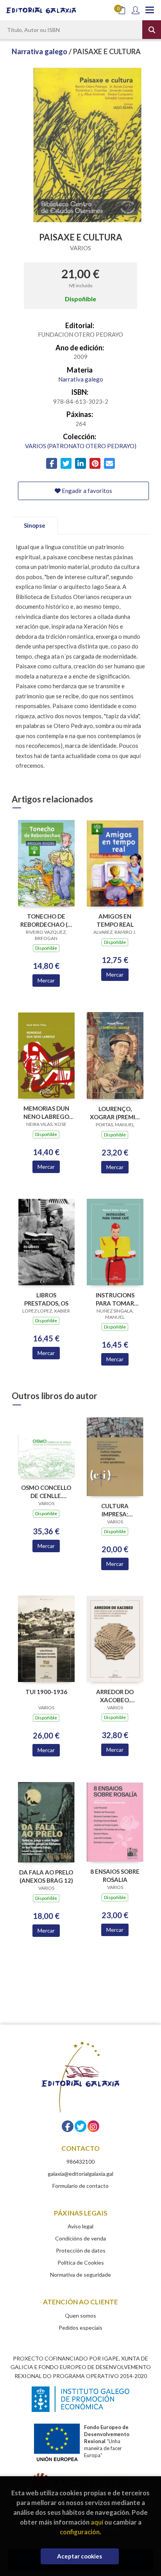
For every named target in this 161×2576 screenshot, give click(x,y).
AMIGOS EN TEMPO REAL (115, 920)
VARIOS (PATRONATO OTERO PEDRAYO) (81, 446)
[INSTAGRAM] (93, 2126)
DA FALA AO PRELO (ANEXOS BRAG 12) (46, 1876)
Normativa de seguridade (80, 2275)
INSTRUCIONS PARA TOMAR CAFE (115, 1299)
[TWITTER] (80, 2126)
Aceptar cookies (80, 2556)
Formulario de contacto (80, 2186)
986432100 (80, 2162)
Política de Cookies (81, 2262)
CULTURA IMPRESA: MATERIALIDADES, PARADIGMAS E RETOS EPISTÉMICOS (115, 1510)
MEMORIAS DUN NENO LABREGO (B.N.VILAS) (46, 1112)
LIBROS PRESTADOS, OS (46, 1299)
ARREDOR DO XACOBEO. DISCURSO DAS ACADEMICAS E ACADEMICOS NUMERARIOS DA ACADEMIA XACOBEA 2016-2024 (115, 1696)
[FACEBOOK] (68, 2126)
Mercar (46, 980)
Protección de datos (81, 2250)
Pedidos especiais (80, 2328)
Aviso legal (80, 2226)
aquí (97, 2522)
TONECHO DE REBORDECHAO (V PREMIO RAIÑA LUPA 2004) (46, 920)
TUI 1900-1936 (46, 1692)
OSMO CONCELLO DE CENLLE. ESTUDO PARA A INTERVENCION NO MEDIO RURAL (46, 1492)
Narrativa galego (40, 51)
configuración (80, 2532)
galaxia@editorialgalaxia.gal (80, 2174)
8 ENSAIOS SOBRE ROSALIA (115, 1875)
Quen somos (80, 2315)
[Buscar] (152, 30)
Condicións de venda (80, 2238)
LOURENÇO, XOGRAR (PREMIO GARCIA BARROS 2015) (115, 1113)
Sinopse (35, 525)
